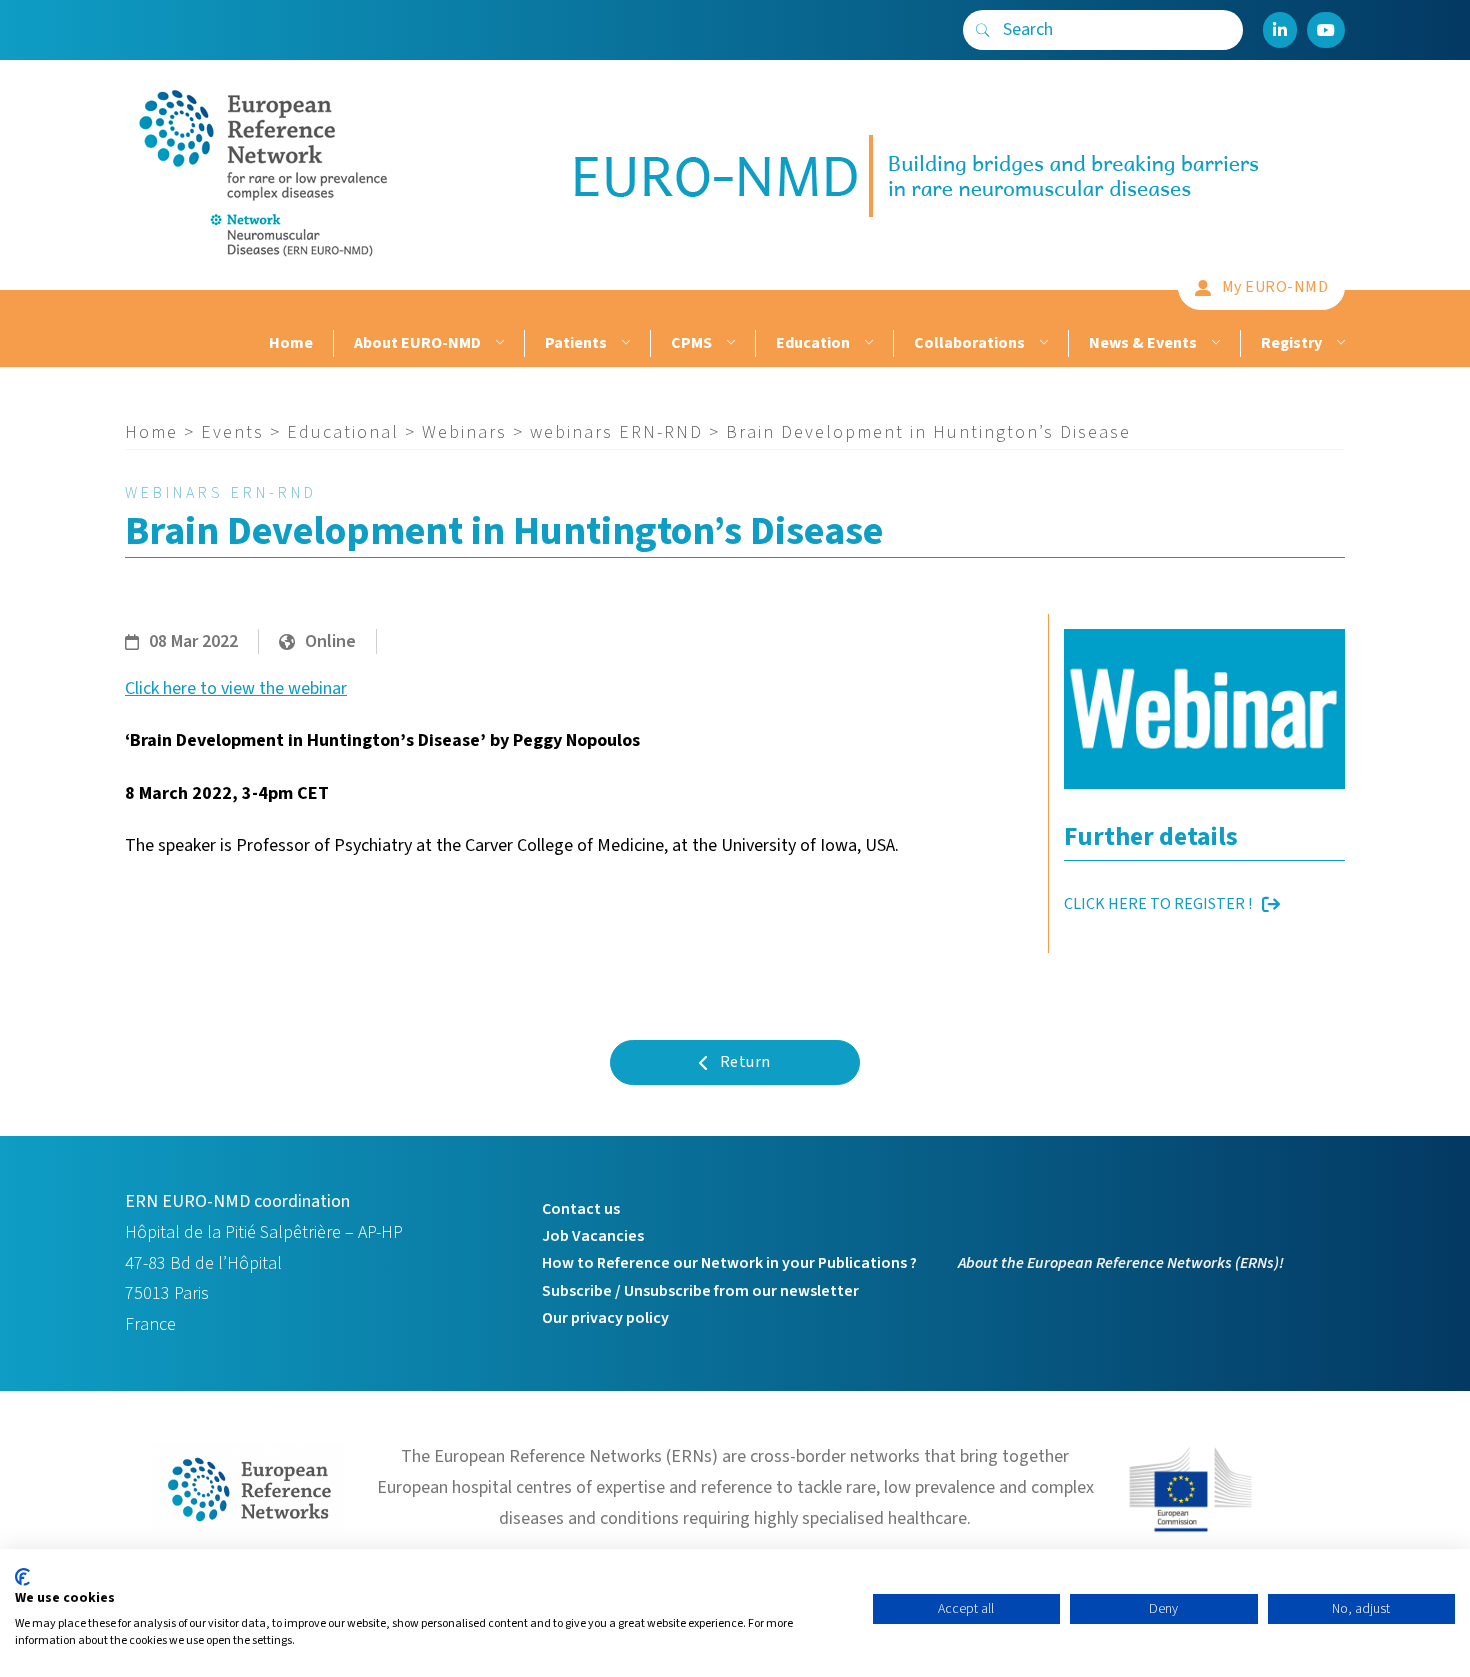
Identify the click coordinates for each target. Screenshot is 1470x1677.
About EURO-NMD (417, 343)
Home (291, 343)
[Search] (983, 30)
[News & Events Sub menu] (1213, 343)
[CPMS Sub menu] (728, 343)
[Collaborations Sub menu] (1041, 343)
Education (813, 343)
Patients (576, 343)
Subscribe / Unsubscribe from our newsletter (700, 1291)
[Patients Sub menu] (623, 343)
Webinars (464, 432)
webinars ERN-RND (616, 432)
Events (232, 432)
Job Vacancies (593, 1236)
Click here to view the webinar (236, 688)
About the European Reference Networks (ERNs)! (1121, 1263)
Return (745, 1062)
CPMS (691, 343)
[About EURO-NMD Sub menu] (497, 343)
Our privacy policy (605, 1318)
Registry (1291, 343)
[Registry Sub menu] (1338, 343)
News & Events (1143, 343)
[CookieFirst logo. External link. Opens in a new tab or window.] (22, 1577)
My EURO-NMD (1275, 287)
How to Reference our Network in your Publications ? (729, 1263)
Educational (343, 432)
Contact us (581, 1209)
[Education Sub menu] (866, 343)
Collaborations (969, 343)
